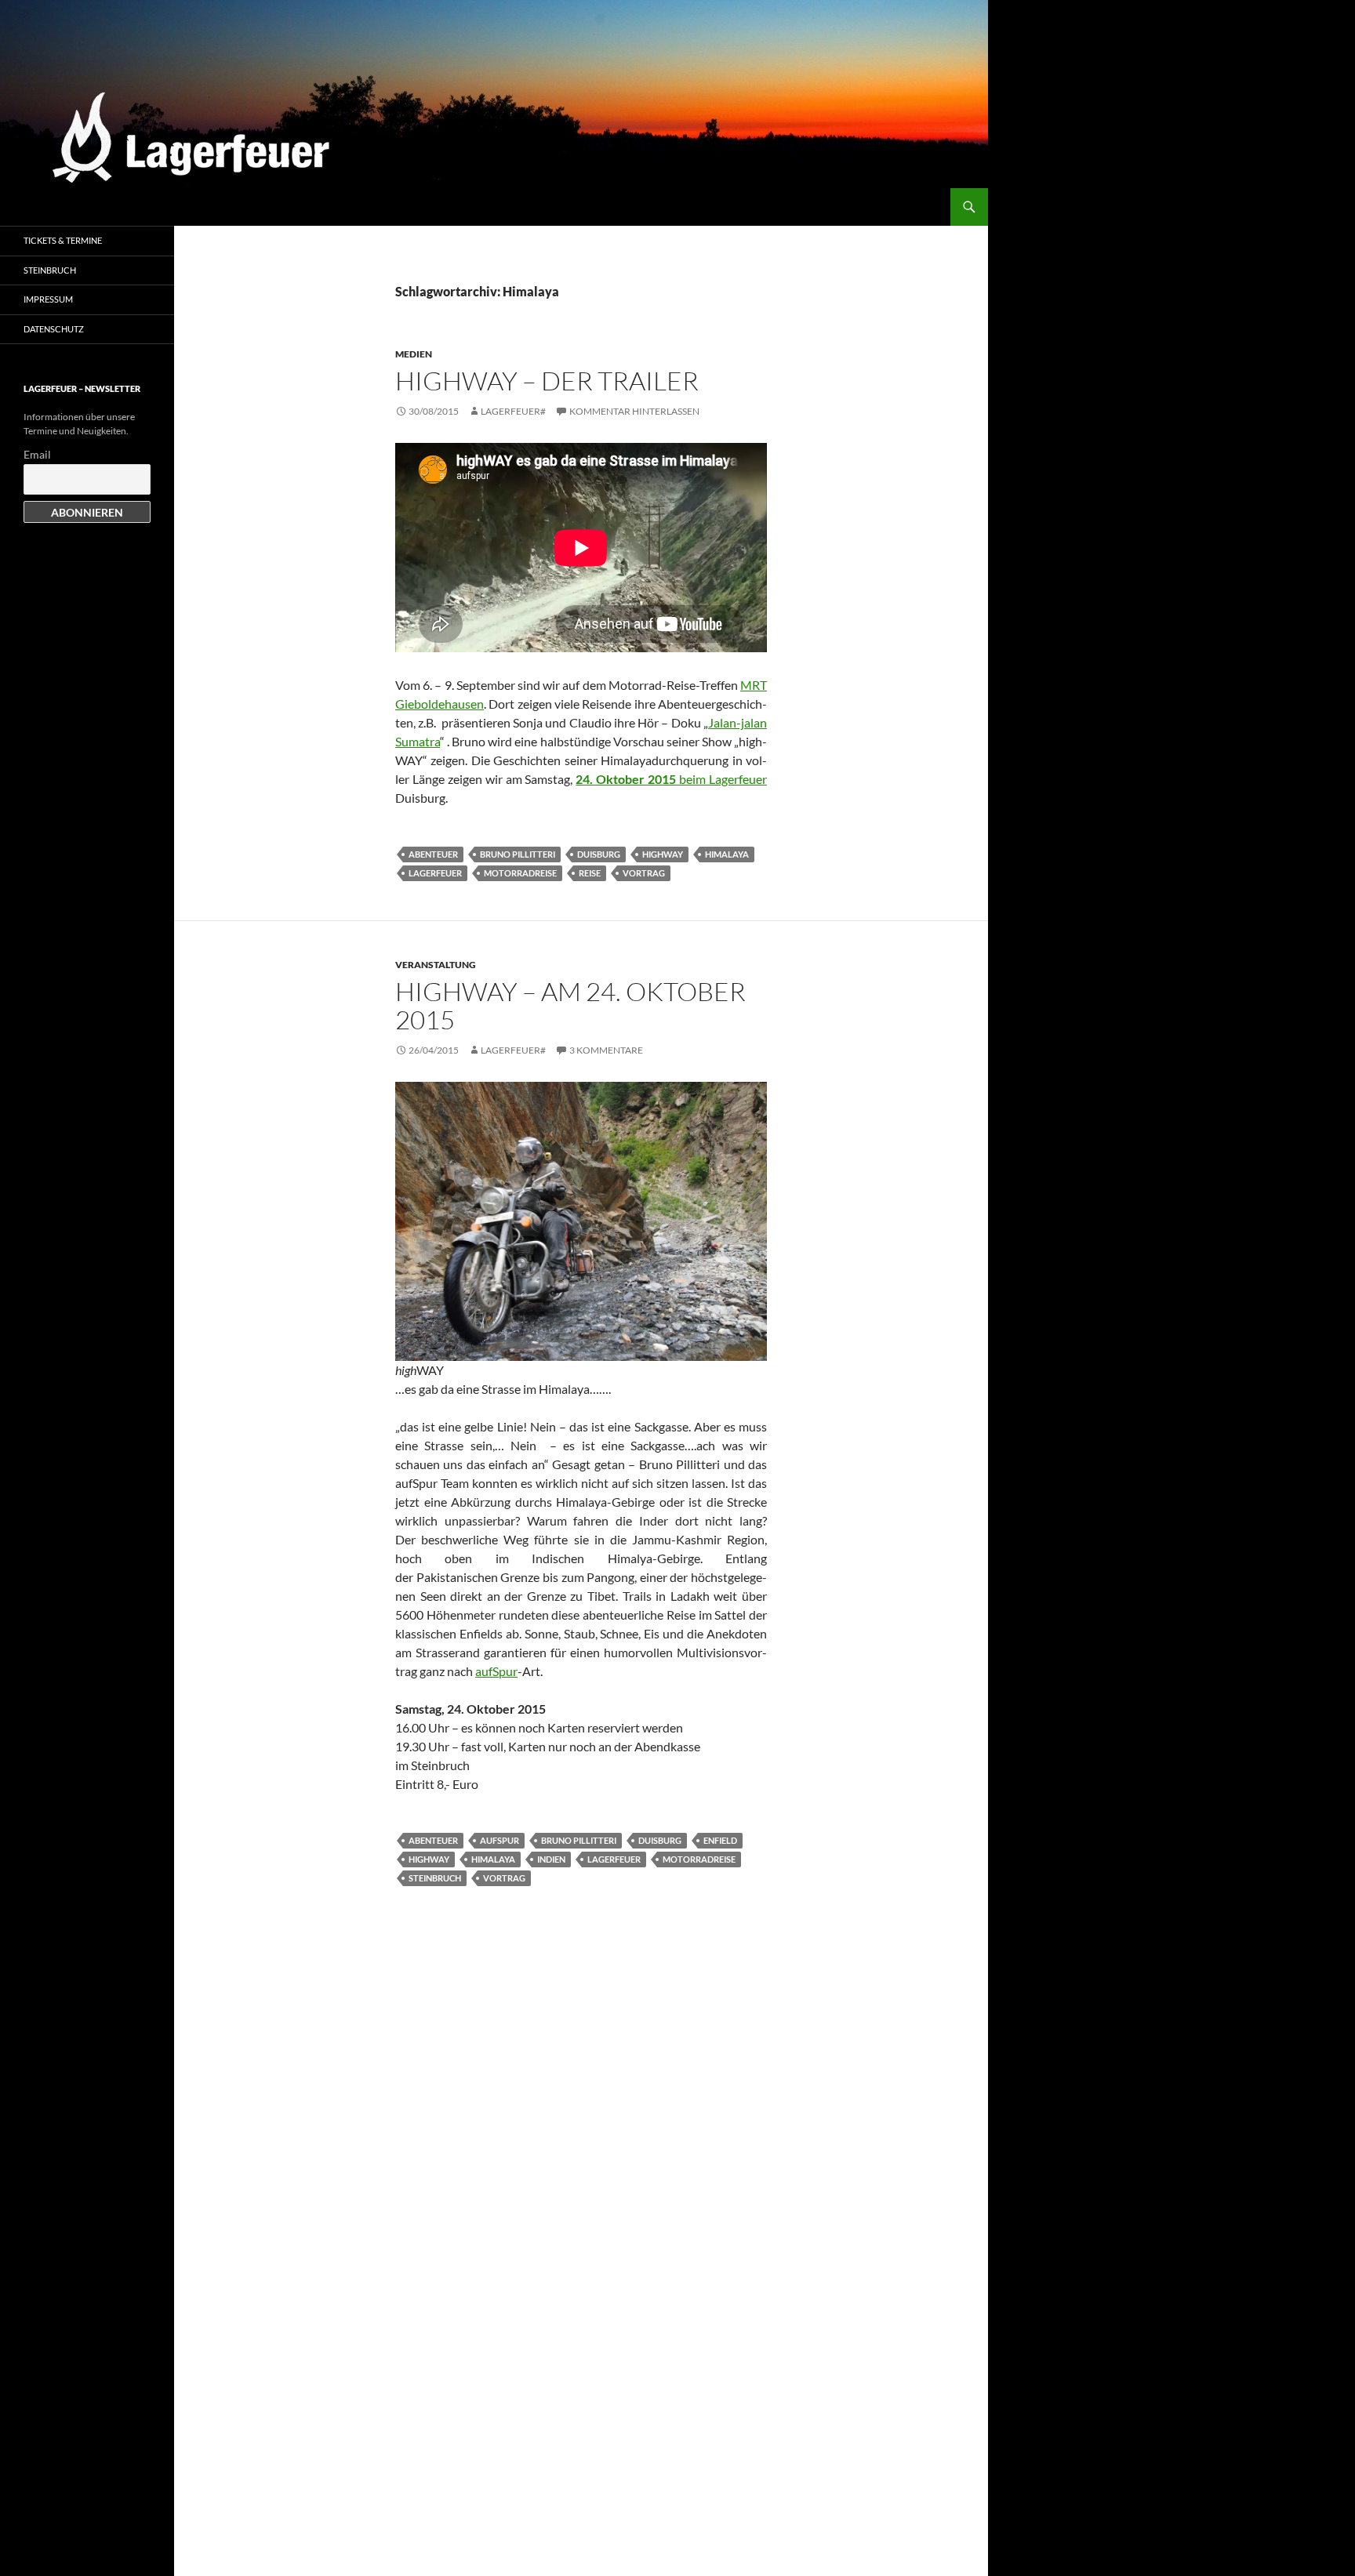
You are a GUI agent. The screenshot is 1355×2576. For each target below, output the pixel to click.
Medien (414, 354)
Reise (590, 873)
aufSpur (496, 1671)
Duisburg (599, 854)
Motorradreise (520, 873)
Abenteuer (433, 854)
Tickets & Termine (63, 240)
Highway (663, 854)
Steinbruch (435, 1878)
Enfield (720, 1840)
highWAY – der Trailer (547, 381)
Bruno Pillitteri (518, 854)
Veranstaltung (436, 965)
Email (37, 454)
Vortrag (644, 873)
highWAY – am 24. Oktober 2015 (570, 1005)
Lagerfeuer (435, 873)
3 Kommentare (606, 1050)
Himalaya (727, 854)
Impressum (48, 299)
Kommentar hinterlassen (634, 411)
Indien (551, 1859)
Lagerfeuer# (513, 411)
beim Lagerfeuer (671, 779)
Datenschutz (54, 329)
